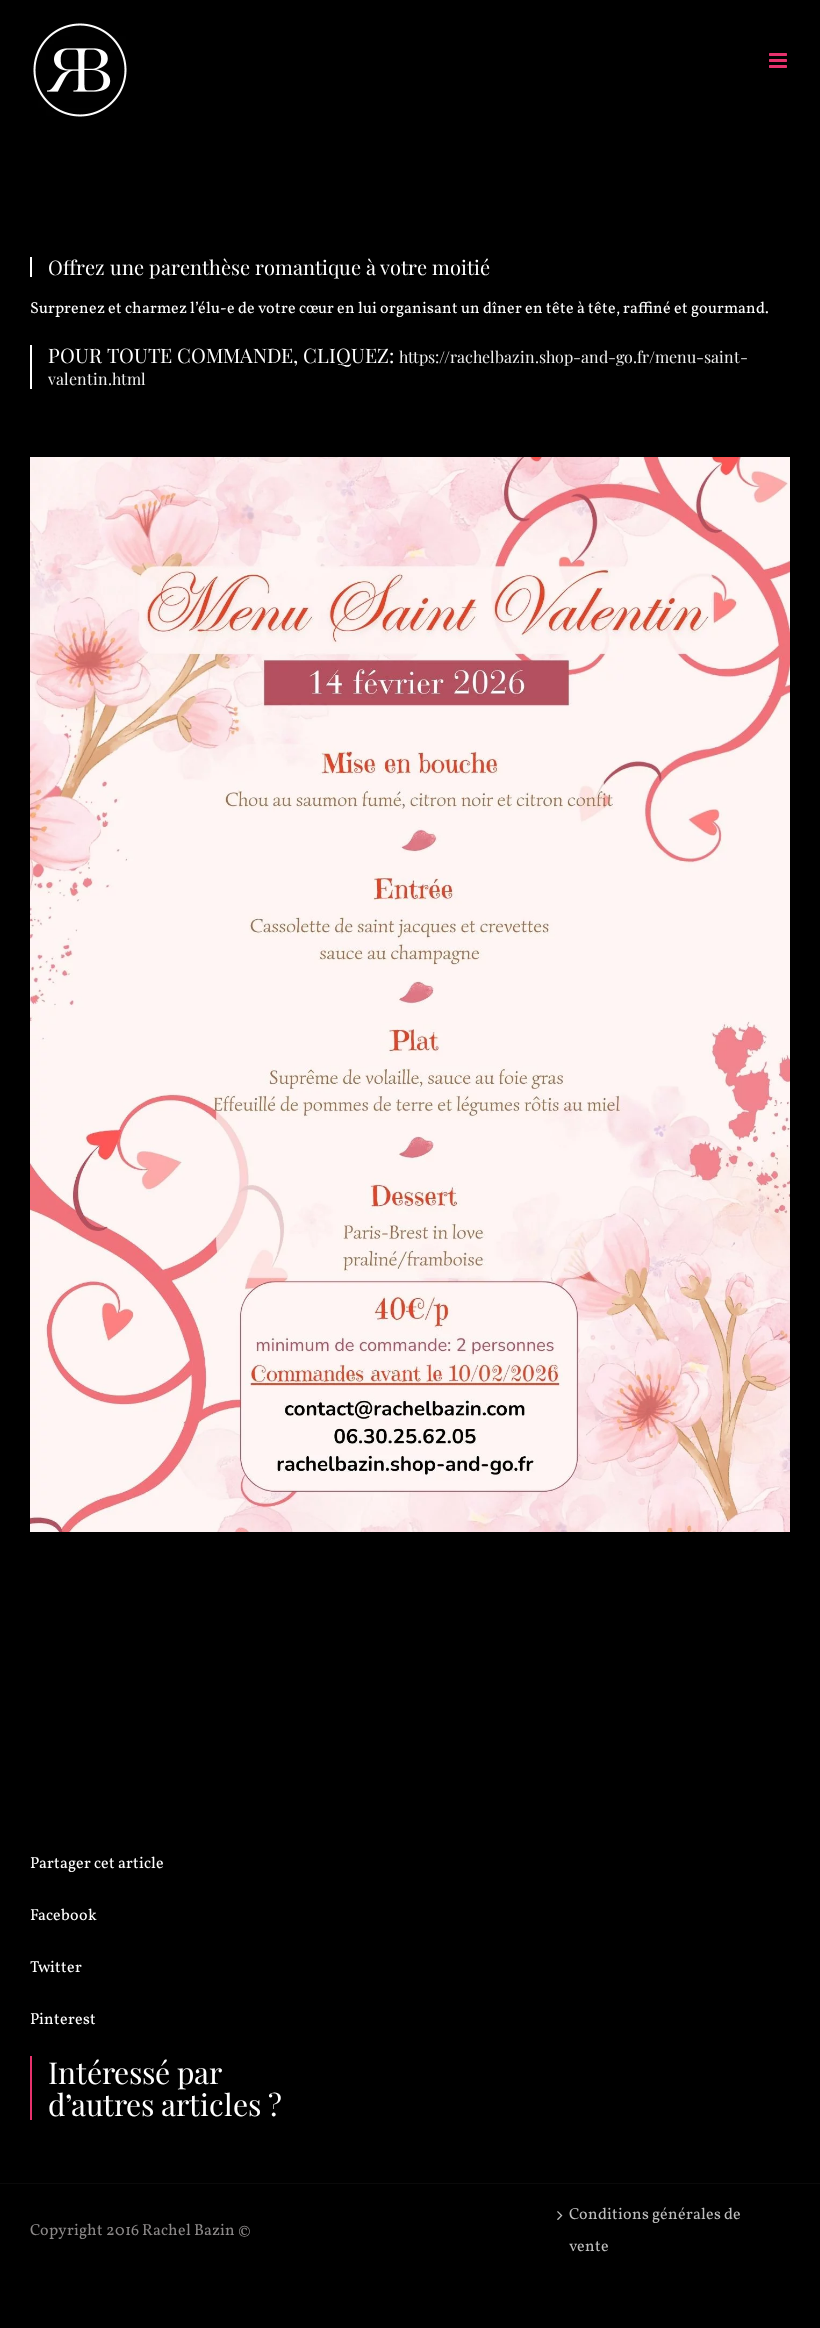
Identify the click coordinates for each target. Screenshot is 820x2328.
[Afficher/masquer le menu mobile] (779, 60)
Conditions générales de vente (655, 2231)
